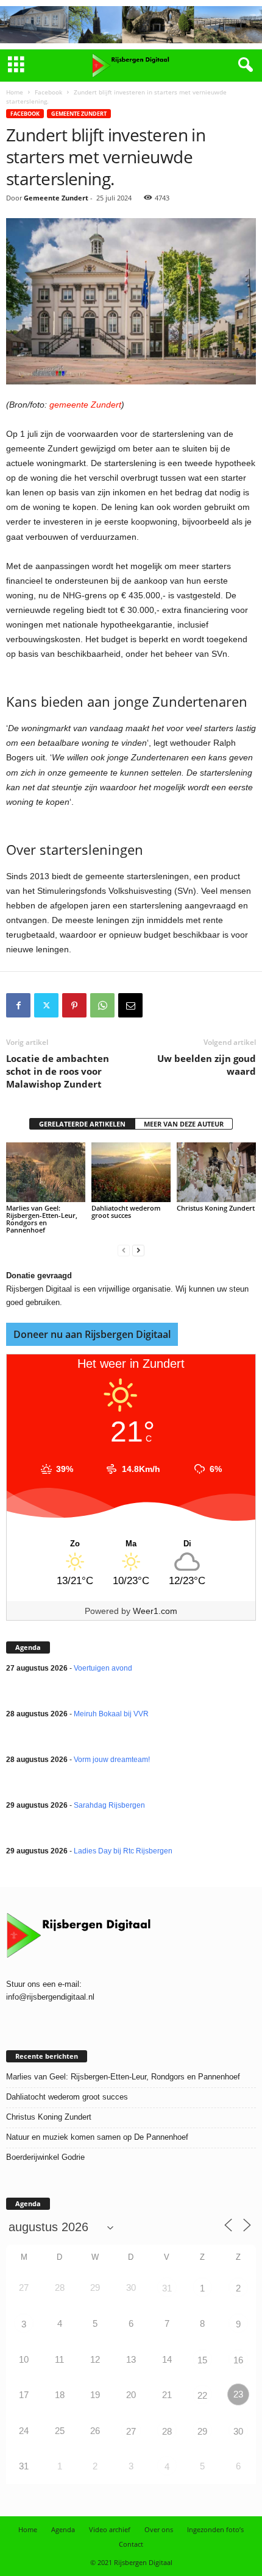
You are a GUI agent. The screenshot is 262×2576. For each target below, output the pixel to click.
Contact (131, 2544)
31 (167, 2288)
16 (238, 2360)
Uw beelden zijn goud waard (207, 1065)
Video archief (110, 2529)
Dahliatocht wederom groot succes (126, 1212)
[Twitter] (46, 1005)
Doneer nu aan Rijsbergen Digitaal (92, 1334)
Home (15, 92)
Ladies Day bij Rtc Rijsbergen (123, 1851)
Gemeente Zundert (79, 114)
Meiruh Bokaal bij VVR (111, 1714)
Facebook (48, 92)
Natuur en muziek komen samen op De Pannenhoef (97, 2137)
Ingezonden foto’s (215, 2529)
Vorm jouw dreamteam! (112, 1760)
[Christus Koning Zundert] (216, 1172)
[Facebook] (18, 1005)
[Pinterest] (74, 1005)
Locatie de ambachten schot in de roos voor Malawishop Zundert (58, 1071)
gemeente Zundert (85, 405)
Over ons (159, 2529)
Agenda (63, 2529)
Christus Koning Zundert (216, 1208)
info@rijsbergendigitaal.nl (50, 1997)
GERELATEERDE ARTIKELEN (82, 1124)
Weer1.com (155, 1611)
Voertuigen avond (103, 1668)
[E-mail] (130, 1005)
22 (202, 2395)
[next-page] (138, 1251)
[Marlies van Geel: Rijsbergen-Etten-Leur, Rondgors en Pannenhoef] (46, 1172)
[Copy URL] (158, 1005)
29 (202, 2431)
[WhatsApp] (102, 1005)
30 (238, 2431)
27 (131, 2431)
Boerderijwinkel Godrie (45, 2157)
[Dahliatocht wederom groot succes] (131, 1172)
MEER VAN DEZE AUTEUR (184, 1124)
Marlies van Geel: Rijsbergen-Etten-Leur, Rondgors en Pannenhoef (42, 1219)
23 (238, 2394)
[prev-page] (124, 1251)
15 (202, 2360)
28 (167, 2431)
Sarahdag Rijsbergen (109, 1805)
